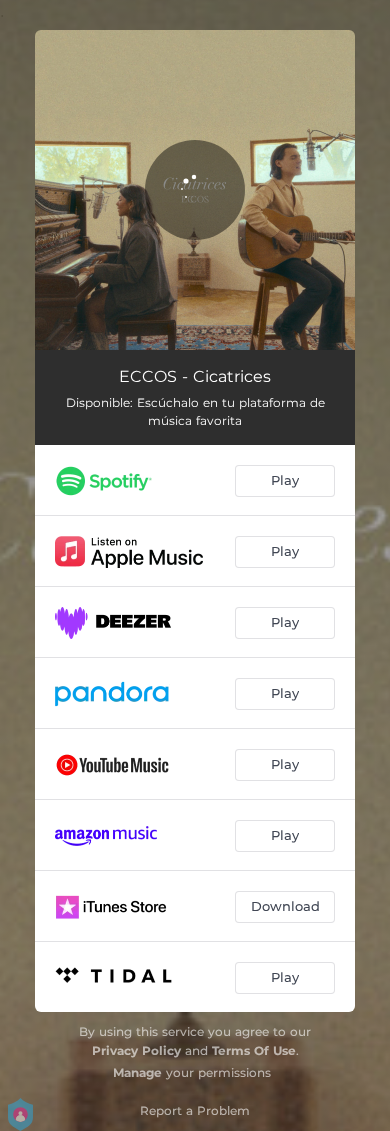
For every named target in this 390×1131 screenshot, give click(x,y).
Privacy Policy (136, 1050)
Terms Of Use (254, 1050)
